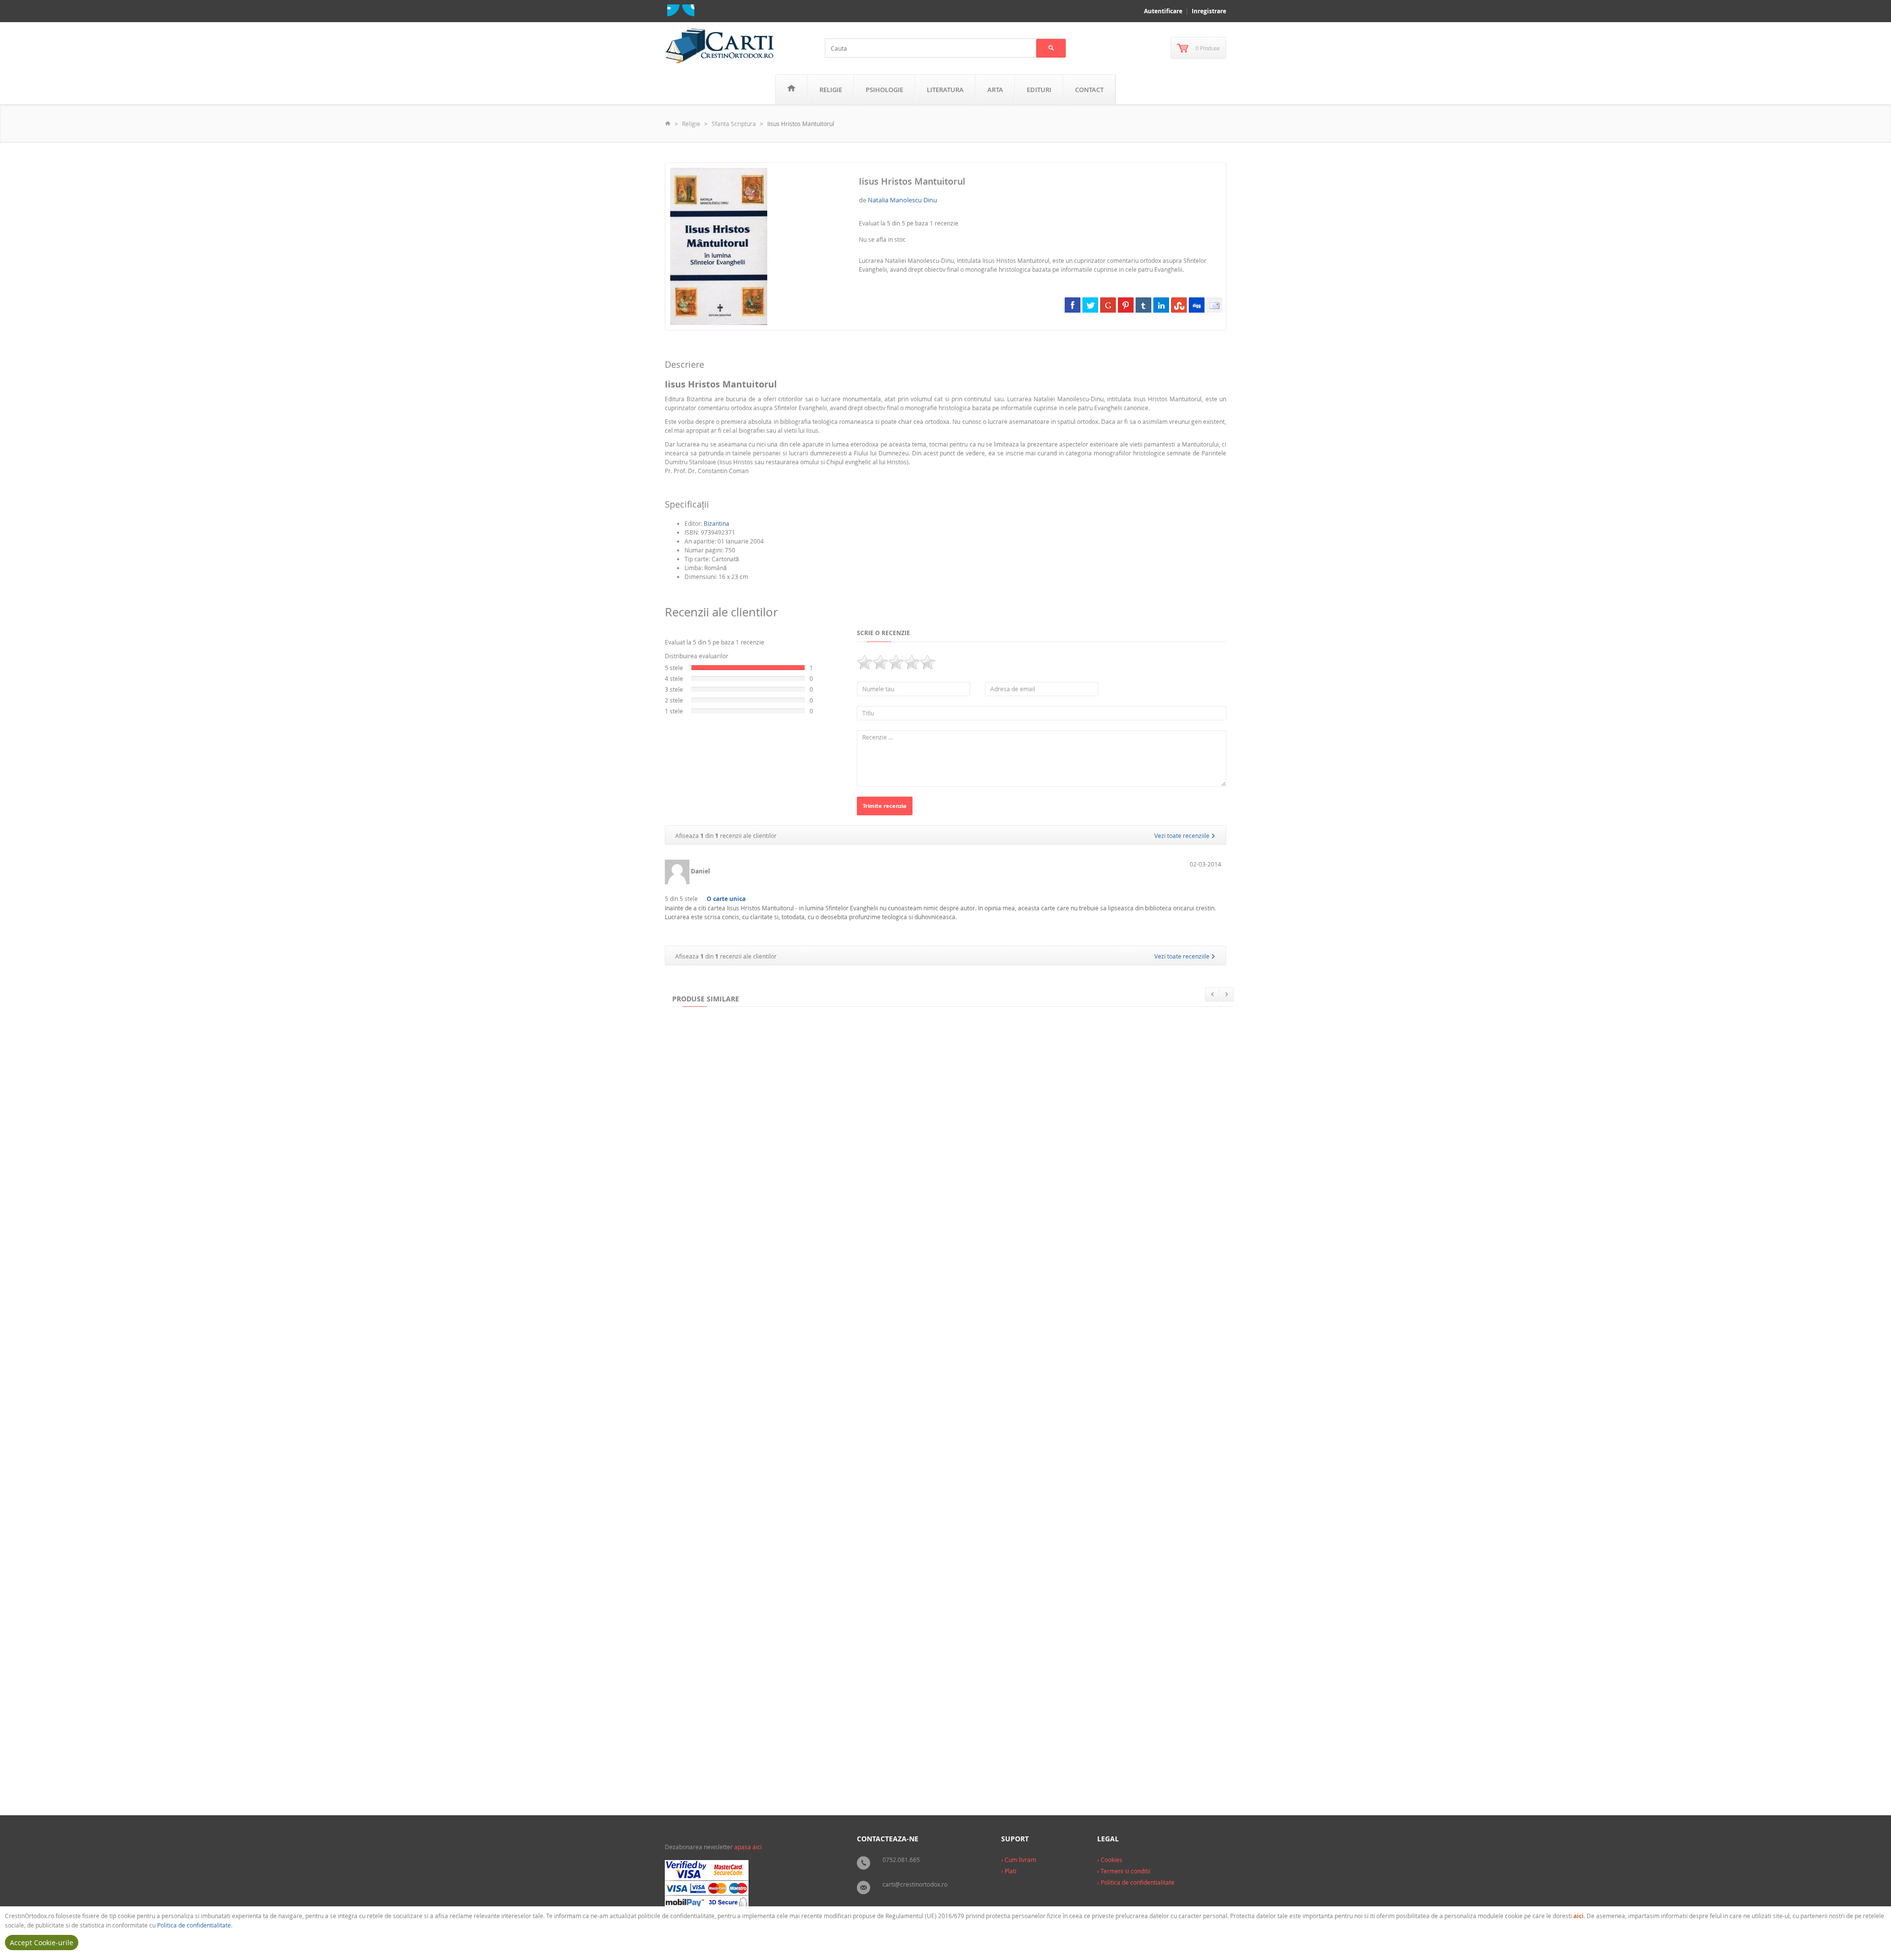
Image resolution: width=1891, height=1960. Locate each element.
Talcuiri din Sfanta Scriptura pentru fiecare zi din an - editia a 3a (775, 1761)
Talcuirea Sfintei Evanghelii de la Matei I (1084, 1178)
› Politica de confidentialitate (1136, 1882)
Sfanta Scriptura (734, 124)
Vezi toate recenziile (1183, 835)
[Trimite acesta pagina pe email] (1214, 305)
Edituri (1039, 90)
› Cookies (1110, 1860)
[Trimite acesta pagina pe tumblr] (1143, 305)
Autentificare (1163, 11)
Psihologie (884, 90)
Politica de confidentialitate (194, 1925)
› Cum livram (1019, 1860)
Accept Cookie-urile (42, 1943)
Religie (831, 90)
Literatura (945, 90)
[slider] (896, 662)
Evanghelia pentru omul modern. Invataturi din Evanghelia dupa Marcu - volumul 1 (991, 1372)
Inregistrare (1209, 11)
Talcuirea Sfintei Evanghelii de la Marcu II (960, 1761)
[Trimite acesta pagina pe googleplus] (1108, 305)
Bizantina (717, 523)
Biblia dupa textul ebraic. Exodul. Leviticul (920, 1178)
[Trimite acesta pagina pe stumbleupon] (1179, 305)
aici (1579, 1916)
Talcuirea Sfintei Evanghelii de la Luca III (884, 1567)
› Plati (1009, 1871)
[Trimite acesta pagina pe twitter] (1090, 305)
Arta (995, 90)
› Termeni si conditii (1124, 1871)
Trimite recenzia (885, 806)
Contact (1089, 90)
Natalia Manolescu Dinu (902, 200)
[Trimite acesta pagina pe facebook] (1073, 305)
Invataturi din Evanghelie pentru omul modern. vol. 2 (758, 1372)
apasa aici (748, 1847)
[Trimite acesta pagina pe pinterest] (1126, 305)
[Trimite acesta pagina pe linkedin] (1161, 305)
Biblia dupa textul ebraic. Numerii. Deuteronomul (754, 1178)
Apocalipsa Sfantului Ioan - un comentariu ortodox (1048, 1567)
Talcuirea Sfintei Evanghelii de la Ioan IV (738, 1567)
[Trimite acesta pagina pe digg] (1197, 305)
